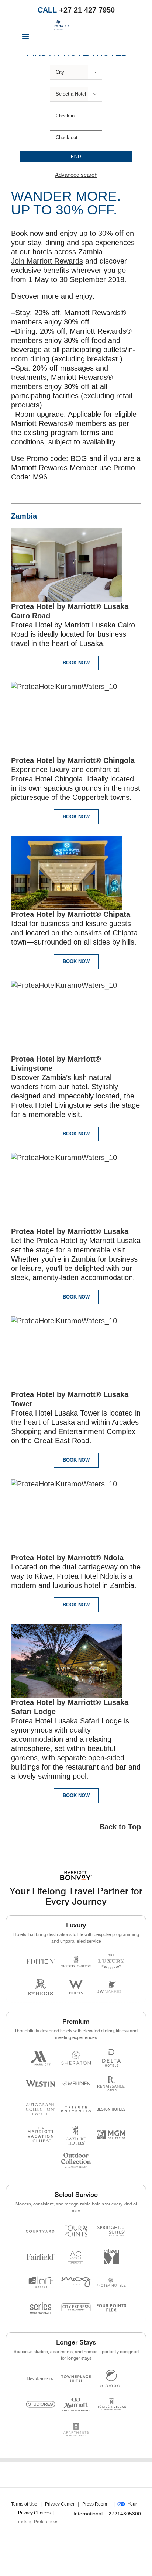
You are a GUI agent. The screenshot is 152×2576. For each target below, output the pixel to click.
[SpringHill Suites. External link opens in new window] (111, 2231)
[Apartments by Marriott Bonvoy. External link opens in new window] (76, 2430)
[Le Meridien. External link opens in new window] (76, 2083)
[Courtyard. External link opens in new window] (41, 2231)
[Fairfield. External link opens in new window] (41, 2257)
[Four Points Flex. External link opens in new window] (76, 2231)
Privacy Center (60, 2504)
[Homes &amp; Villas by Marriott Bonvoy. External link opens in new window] (111, 2404)
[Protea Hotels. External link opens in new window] (111, 2282)
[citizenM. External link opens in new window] (111, 2257)
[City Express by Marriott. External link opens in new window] (76, 2308)
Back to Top (120, 1827)
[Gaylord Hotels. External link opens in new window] (76, 2135)
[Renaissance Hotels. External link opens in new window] (111, 2083)
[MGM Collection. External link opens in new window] (111, 2135)
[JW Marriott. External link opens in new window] (111, 1987)
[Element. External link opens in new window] (111, 2379)
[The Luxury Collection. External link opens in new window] (111, 1962)
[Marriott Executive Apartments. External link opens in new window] (76, 2404)
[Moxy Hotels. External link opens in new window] (76, 2282)
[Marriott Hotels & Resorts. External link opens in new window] (41, 2058)
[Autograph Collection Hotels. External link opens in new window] (41, 2109)
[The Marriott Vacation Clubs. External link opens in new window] (41, 2135)
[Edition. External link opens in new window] (41, 1962)
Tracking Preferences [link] (37, 2522)
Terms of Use (24, 2504)
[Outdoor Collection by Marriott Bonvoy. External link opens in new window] (76, 2160)
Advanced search (76, 175)
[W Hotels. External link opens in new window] (76, 1987)
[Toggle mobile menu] (26, 38)
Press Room (95, 2504)
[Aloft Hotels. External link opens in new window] (41, 2282)
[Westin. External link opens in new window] (41, 2083)
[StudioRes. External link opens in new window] (41, 2404)
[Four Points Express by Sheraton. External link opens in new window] (111, 2308)
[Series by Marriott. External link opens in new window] (41, 2308)
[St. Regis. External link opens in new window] (41, 1987)
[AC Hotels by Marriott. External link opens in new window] (76, 2257)
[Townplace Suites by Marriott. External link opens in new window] (76, 2379)
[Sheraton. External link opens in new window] (76, 2058)
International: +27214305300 (107, 2514)
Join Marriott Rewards (47, 261)
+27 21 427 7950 (76, 10)
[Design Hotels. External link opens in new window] (111, 2109)
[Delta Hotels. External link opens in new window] (111, 2058)
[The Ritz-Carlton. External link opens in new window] (76, 1962)
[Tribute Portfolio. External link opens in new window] (76, 2109)
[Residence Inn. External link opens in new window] (41, 2379)
